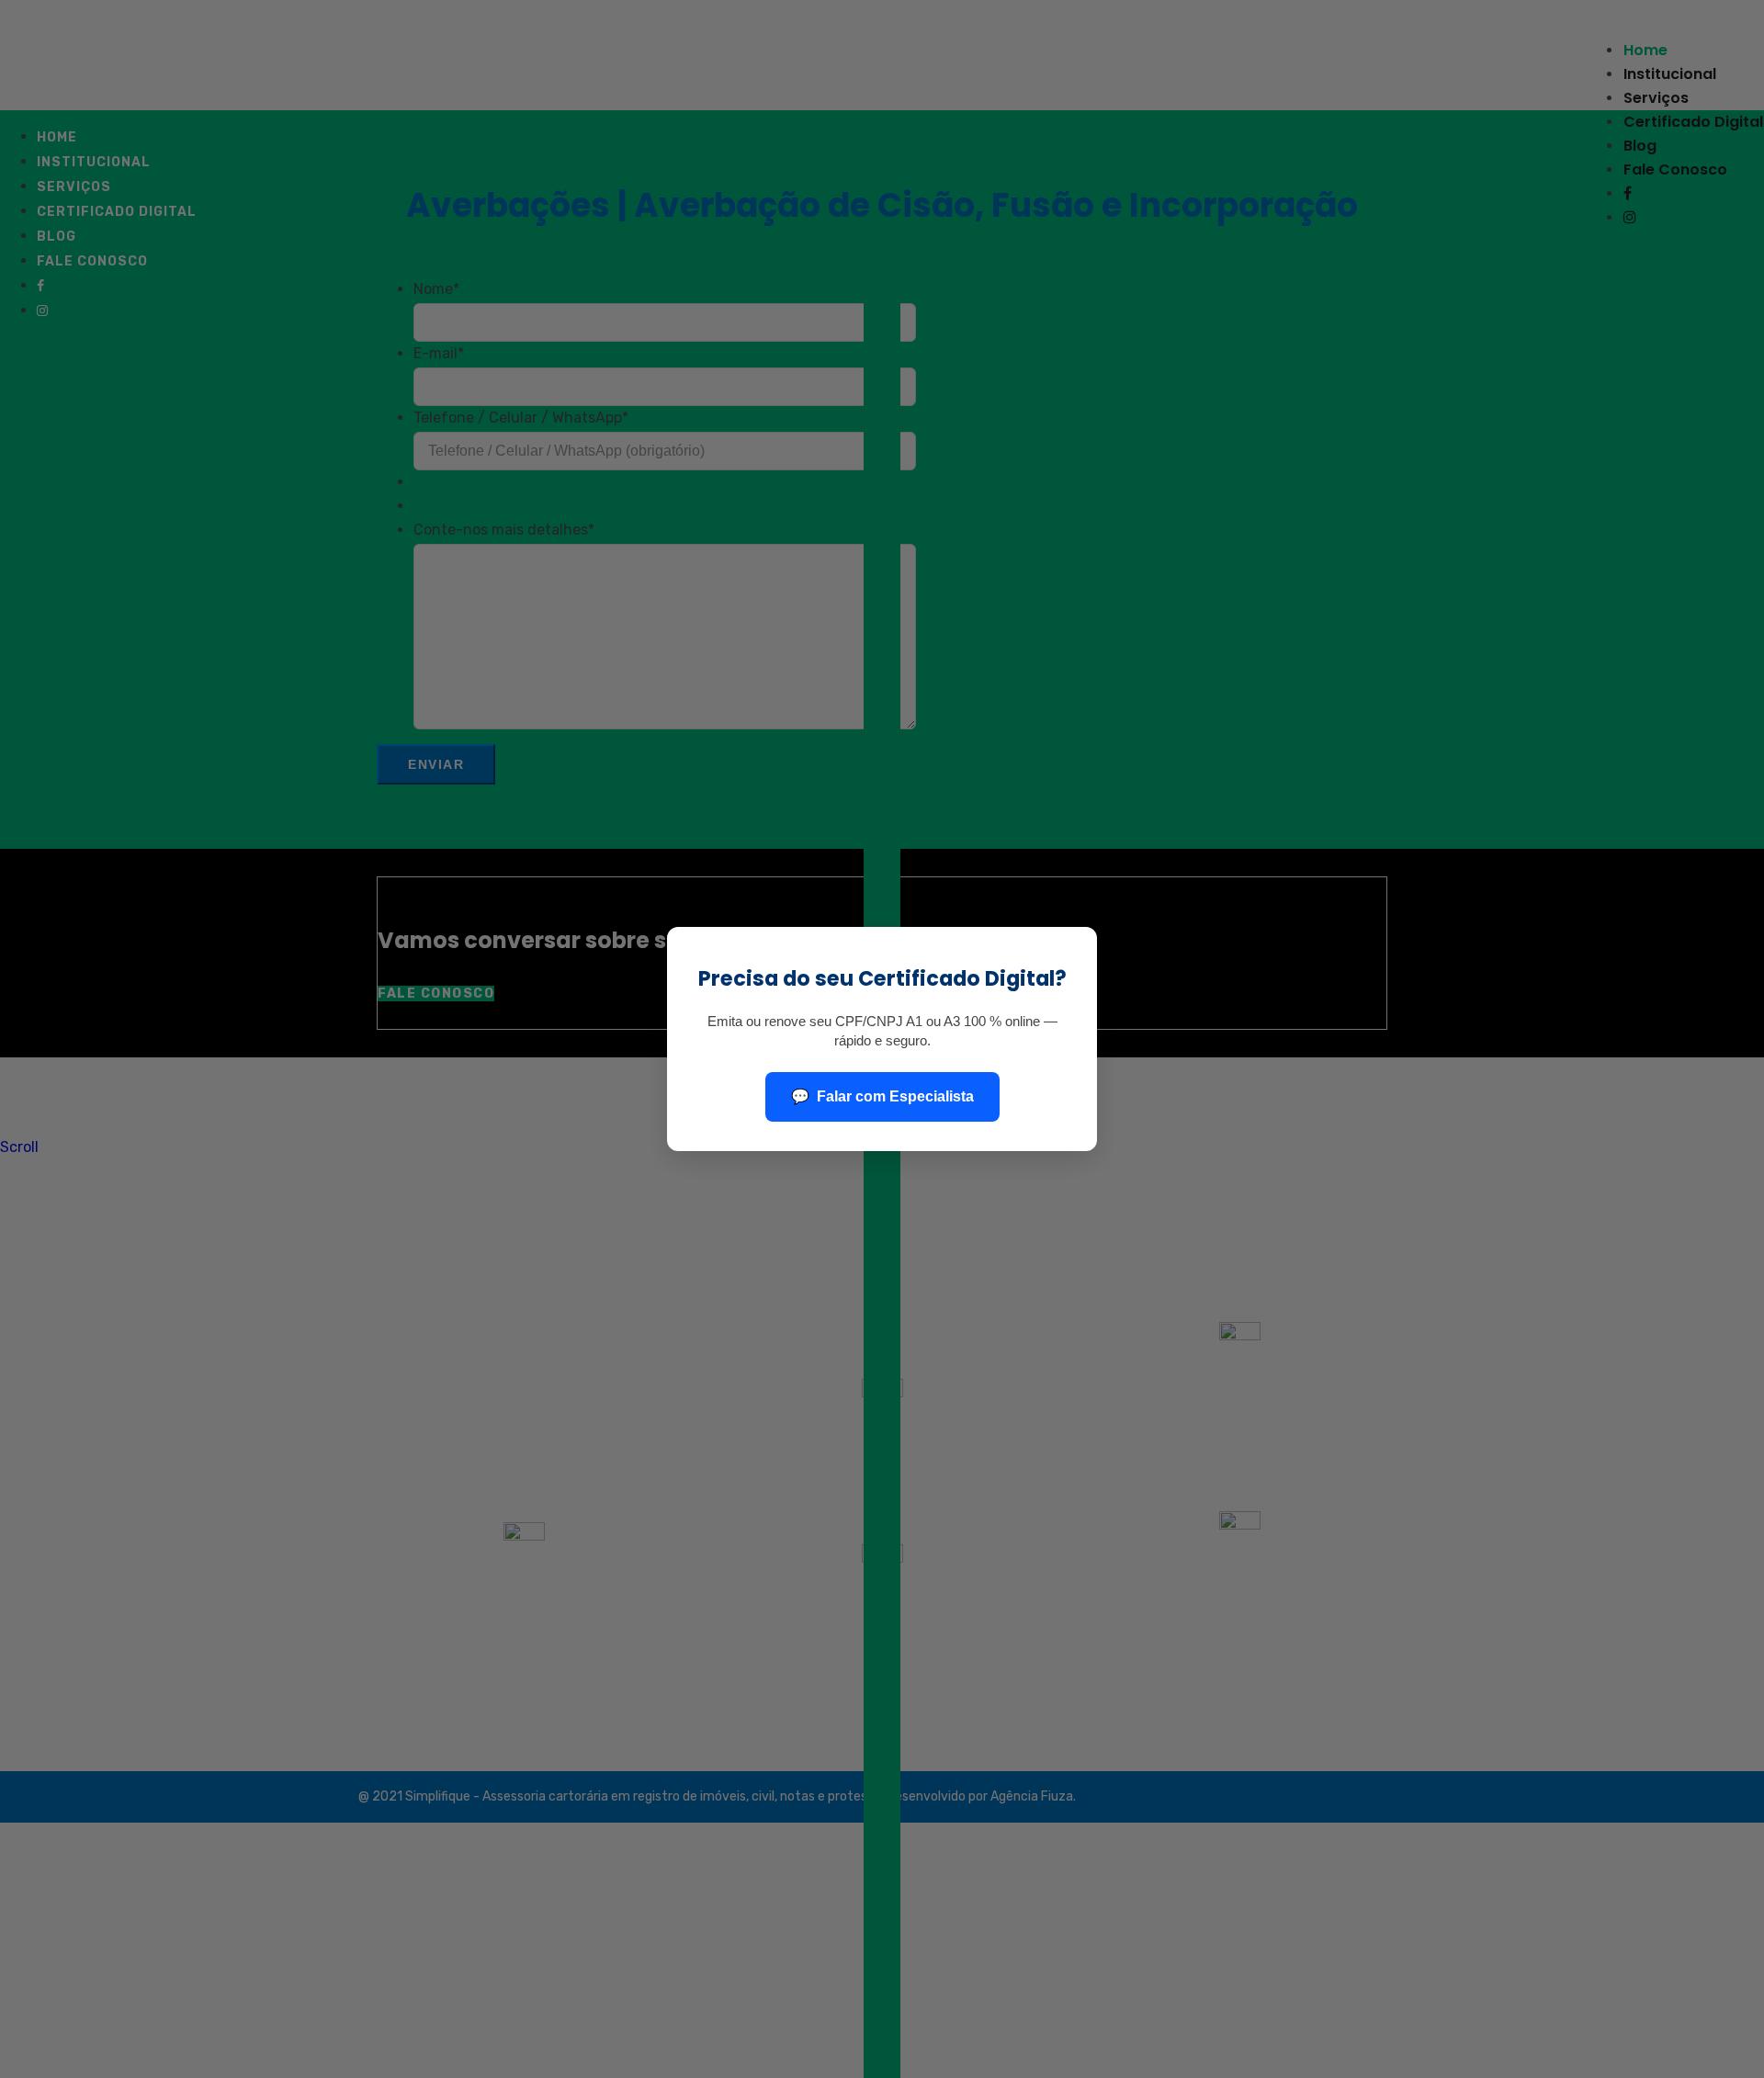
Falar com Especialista (895, 1096)
